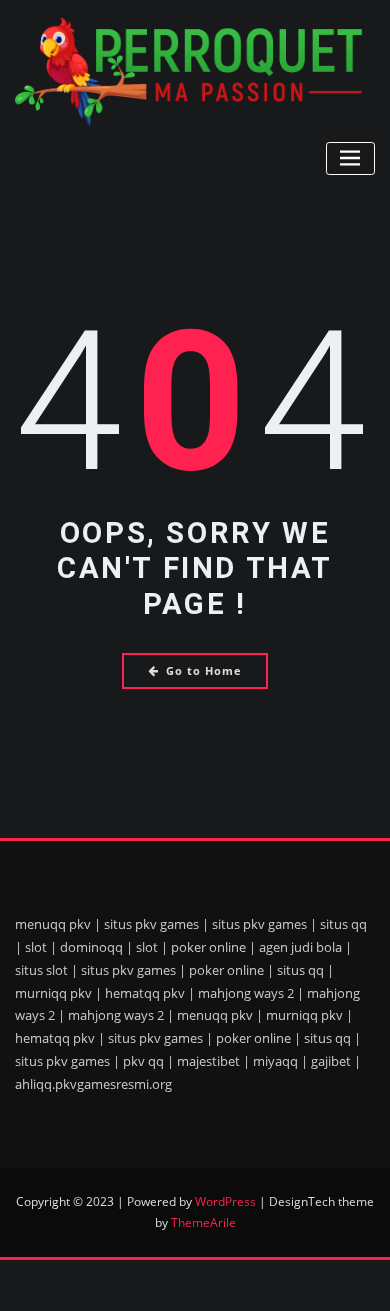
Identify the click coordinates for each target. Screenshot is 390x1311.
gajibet (331, 1061)
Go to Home (204, 670)
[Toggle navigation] (350, 158)
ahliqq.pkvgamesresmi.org (93, 1084)
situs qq (343, 924)
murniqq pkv (53, 993)
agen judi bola (300, 947)
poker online (208, 947)
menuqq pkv (53, 924)
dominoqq (91, 947)
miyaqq (275, 1061)
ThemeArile (203, 1222)
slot (36, 947)
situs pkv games (151, 924)
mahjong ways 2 (246, 993)
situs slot (41, 970)
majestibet (208, 1061)
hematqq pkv (145, 993)
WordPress (225, 1201)
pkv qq (143, 1061)
